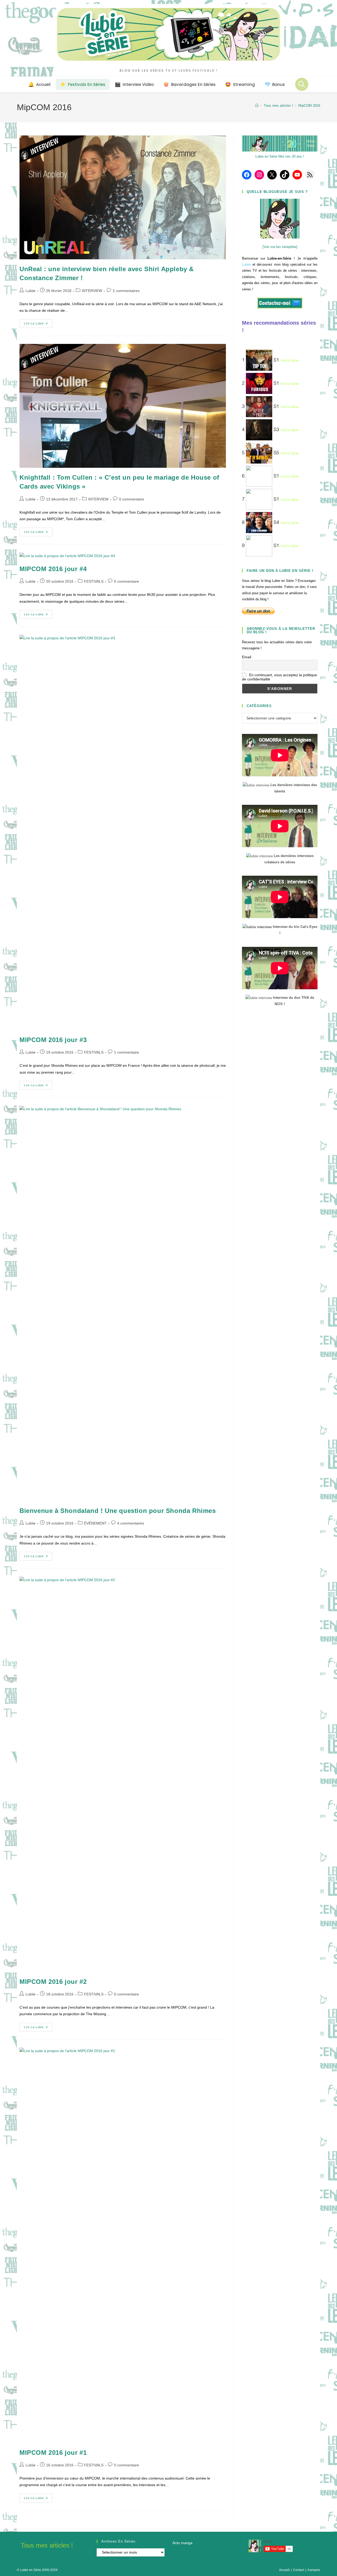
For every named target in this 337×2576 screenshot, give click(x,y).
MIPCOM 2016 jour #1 (53, 2453)
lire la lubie (289, 361)
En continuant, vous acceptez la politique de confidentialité (279, 677)
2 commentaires (126, 291)
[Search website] (302, 84)
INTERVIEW (92, 291)
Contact (299, 2570)
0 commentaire (132, 499)
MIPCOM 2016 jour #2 (53, 1982)
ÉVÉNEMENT (95, 1523)
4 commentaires (131, 1523)
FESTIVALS (94, 581)
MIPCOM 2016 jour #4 (53, 569)
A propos (314, 2570)
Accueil (284, 2570)
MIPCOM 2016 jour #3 (53, 1040)
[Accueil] (257, 106)
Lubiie (31, 291)
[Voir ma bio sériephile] (280, 247)
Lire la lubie (38, 325)
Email (247, 657)
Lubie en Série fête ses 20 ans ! (280, 156)
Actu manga (182, 2543)
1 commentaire (127, 1052)
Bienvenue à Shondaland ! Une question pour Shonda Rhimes (118, 1511)
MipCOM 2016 (309, 106)
